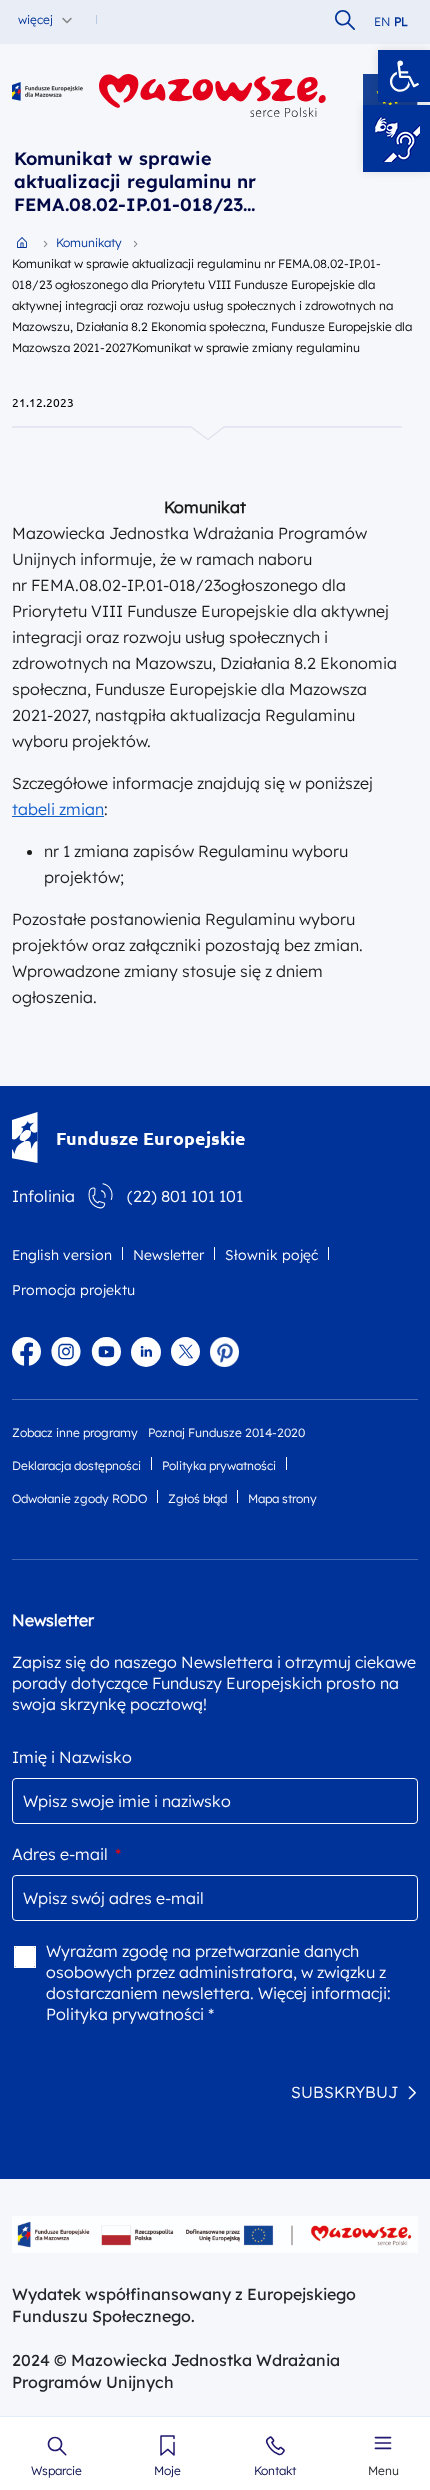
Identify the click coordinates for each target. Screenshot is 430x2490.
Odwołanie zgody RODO (79, 1498)
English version (62, 1255)
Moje (167, 2471)
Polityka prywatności (219, 1465)
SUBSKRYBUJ (344, 2092)
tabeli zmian (58, 809)
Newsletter (168, 1255)
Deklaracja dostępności (76, 1465)
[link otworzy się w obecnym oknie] (47, 95)
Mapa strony (282, 1498)
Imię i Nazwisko (72, 1757)
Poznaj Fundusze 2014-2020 (226, 1432)
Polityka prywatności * (130, 2014)
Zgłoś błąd (197, 1498)
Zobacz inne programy (75, 1432)
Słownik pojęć (271, 1255)
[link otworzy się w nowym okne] (213, 95)
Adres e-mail (66, 1854)
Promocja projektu (73, 1290)
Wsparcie (56, 2471)
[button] (404, 76)
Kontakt (275, 2471)
